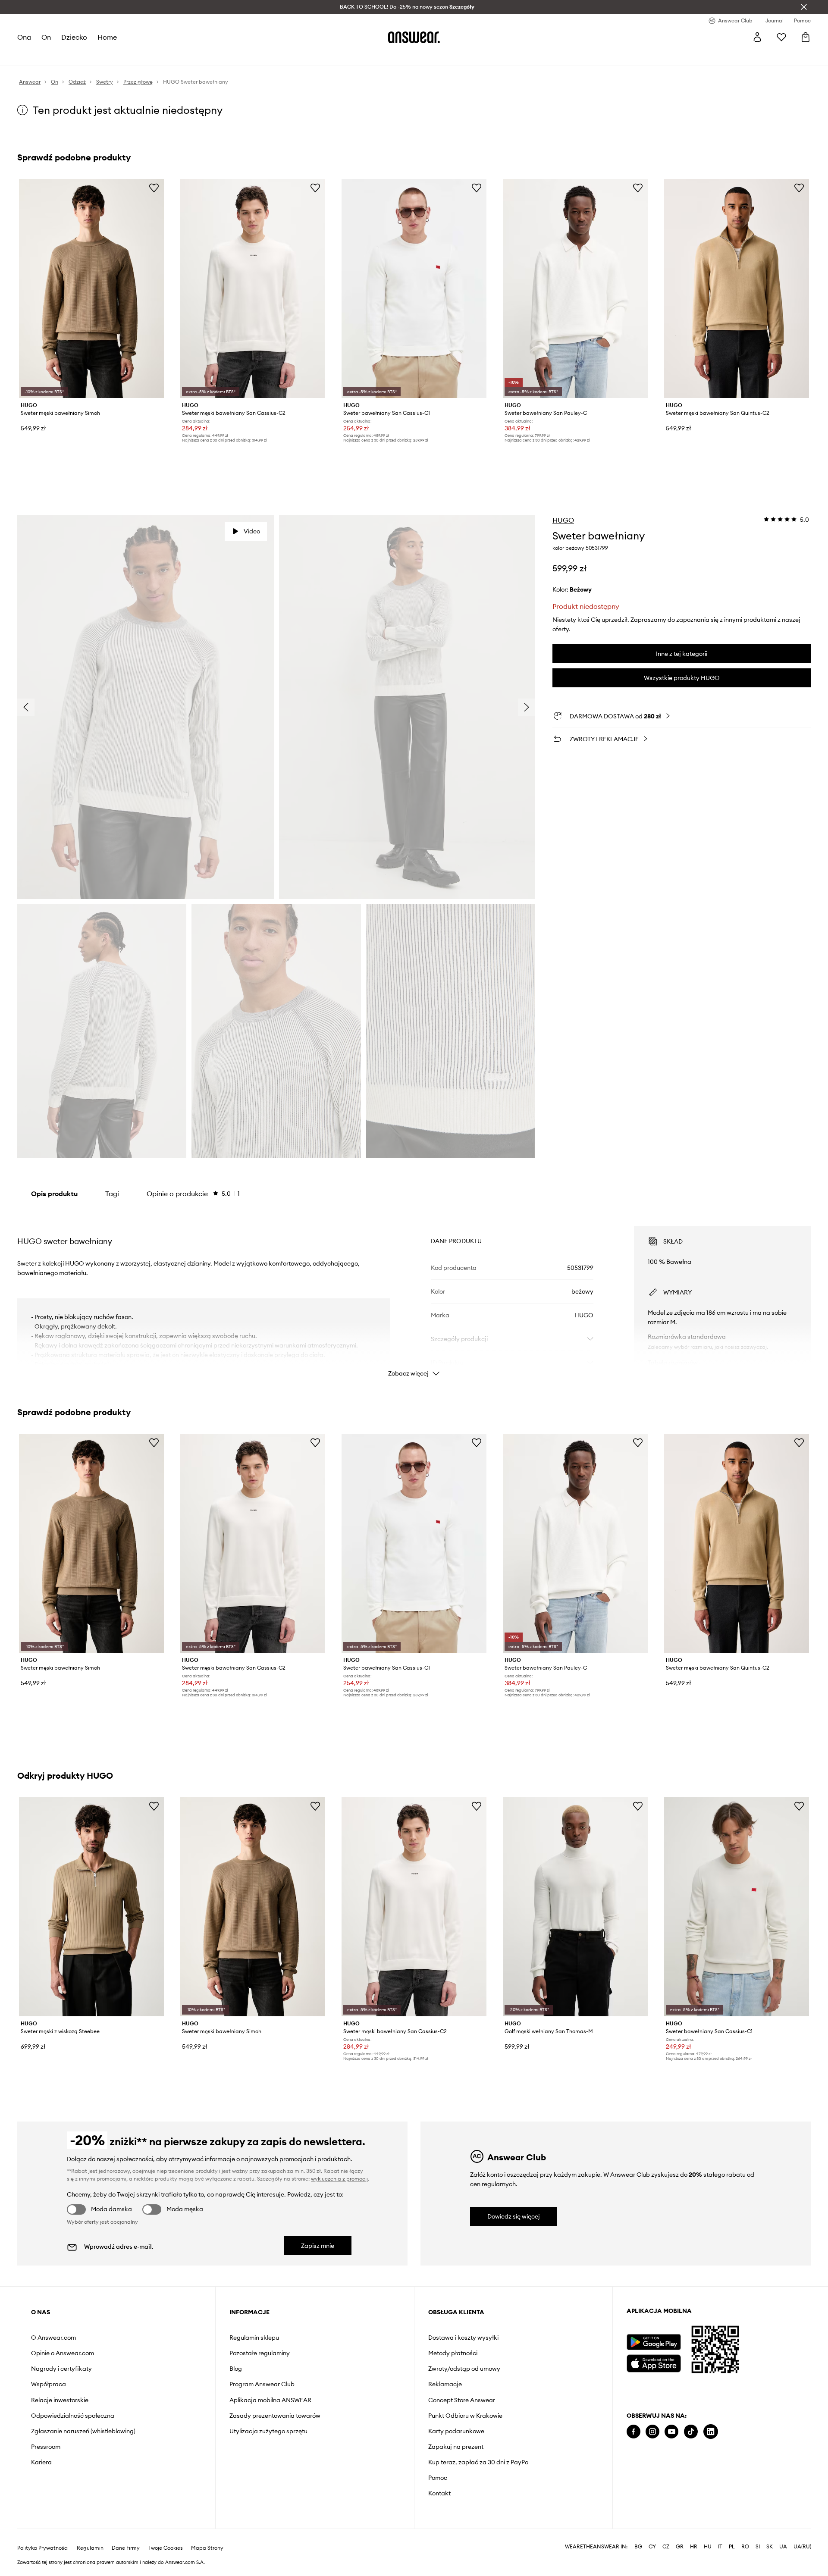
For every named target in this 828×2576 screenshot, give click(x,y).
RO (745, 2547)
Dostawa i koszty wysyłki (463, 2338)
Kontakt (439, 2493)
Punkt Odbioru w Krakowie (465, 2416)
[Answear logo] (414, 37)
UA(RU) (802, 2547)
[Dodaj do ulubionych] (154, 188)
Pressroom (46, 2447)
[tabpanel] (414, 1294)
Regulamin (90, 2548)
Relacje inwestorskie (60, 2400)
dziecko (74, 37)
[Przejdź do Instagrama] (652, 2432)
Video (252, 531)
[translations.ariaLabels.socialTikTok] (691, 2432)
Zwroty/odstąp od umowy (464, 2369)
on (46, 37)
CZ (666, 2547)
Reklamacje (445, 2384)
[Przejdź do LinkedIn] (711, 2432)
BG (638, 2547)
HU (708, 2547)
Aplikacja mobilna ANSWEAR (270, 2400)
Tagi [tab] (112, 1194)
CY (652, 2547)
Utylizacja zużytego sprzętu (268, 2431)
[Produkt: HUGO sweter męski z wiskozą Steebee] (91, 1907)
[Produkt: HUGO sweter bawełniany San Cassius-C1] (414, 288)
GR (680, 2547)
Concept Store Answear (462, 2400)
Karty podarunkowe (456, 2431)
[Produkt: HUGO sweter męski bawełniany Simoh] (91, 288)
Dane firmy (126, 2548)
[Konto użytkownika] (757, 37)
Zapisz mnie (318, 2246)
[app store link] (654, 2362)
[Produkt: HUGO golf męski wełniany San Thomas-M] (575, 1907)
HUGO (563, 520)
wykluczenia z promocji (339, 2179)
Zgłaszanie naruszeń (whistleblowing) (83, 2431)
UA (783, 2547)
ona (24, 37)
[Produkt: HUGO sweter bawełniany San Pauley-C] (575, 288)
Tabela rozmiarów (673, 1363)
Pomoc (438, 2478)
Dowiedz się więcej (514, 2216)
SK (770, 2547)
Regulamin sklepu (254, 2338)
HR (694, 2547)
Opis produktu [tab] (54, 1194)
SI (758, 2547)
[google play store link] (654, 2342)
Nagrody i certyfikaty (61, 2369)
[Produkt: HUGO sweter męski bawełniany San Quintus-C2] (737, 288)
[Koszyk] (806, 37)
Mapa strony (207, 2548)
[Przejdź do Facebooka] (634, 2432)
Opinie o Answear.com (63, 2353)
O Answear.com (53, 2338)
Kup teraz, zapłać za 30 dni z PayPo (478, 2462)
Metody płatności (453, 2353)
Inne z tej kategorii (682, 654)
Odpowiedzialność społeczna (73, 2416)
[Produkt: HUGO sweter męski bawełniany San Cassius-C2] (253, 288)
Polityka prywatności (43, 2548)
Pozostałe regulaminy (260, 2353)
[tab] (193, 1194)
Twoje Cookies (166, 2548)
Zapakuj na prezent (456, 2447)
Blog (236, 2369)
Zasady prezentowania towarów (275, 2416)
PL (732, 2547)
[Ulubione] (781, 37)
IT (720, 2547)
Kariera (41, 2462)
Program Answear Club (262, 2384)
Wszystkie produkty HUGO (682, 678)
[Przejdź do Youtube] (671, 2432)
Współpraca (49, 2384)
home (107, 37)
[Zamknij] (804, 7)
